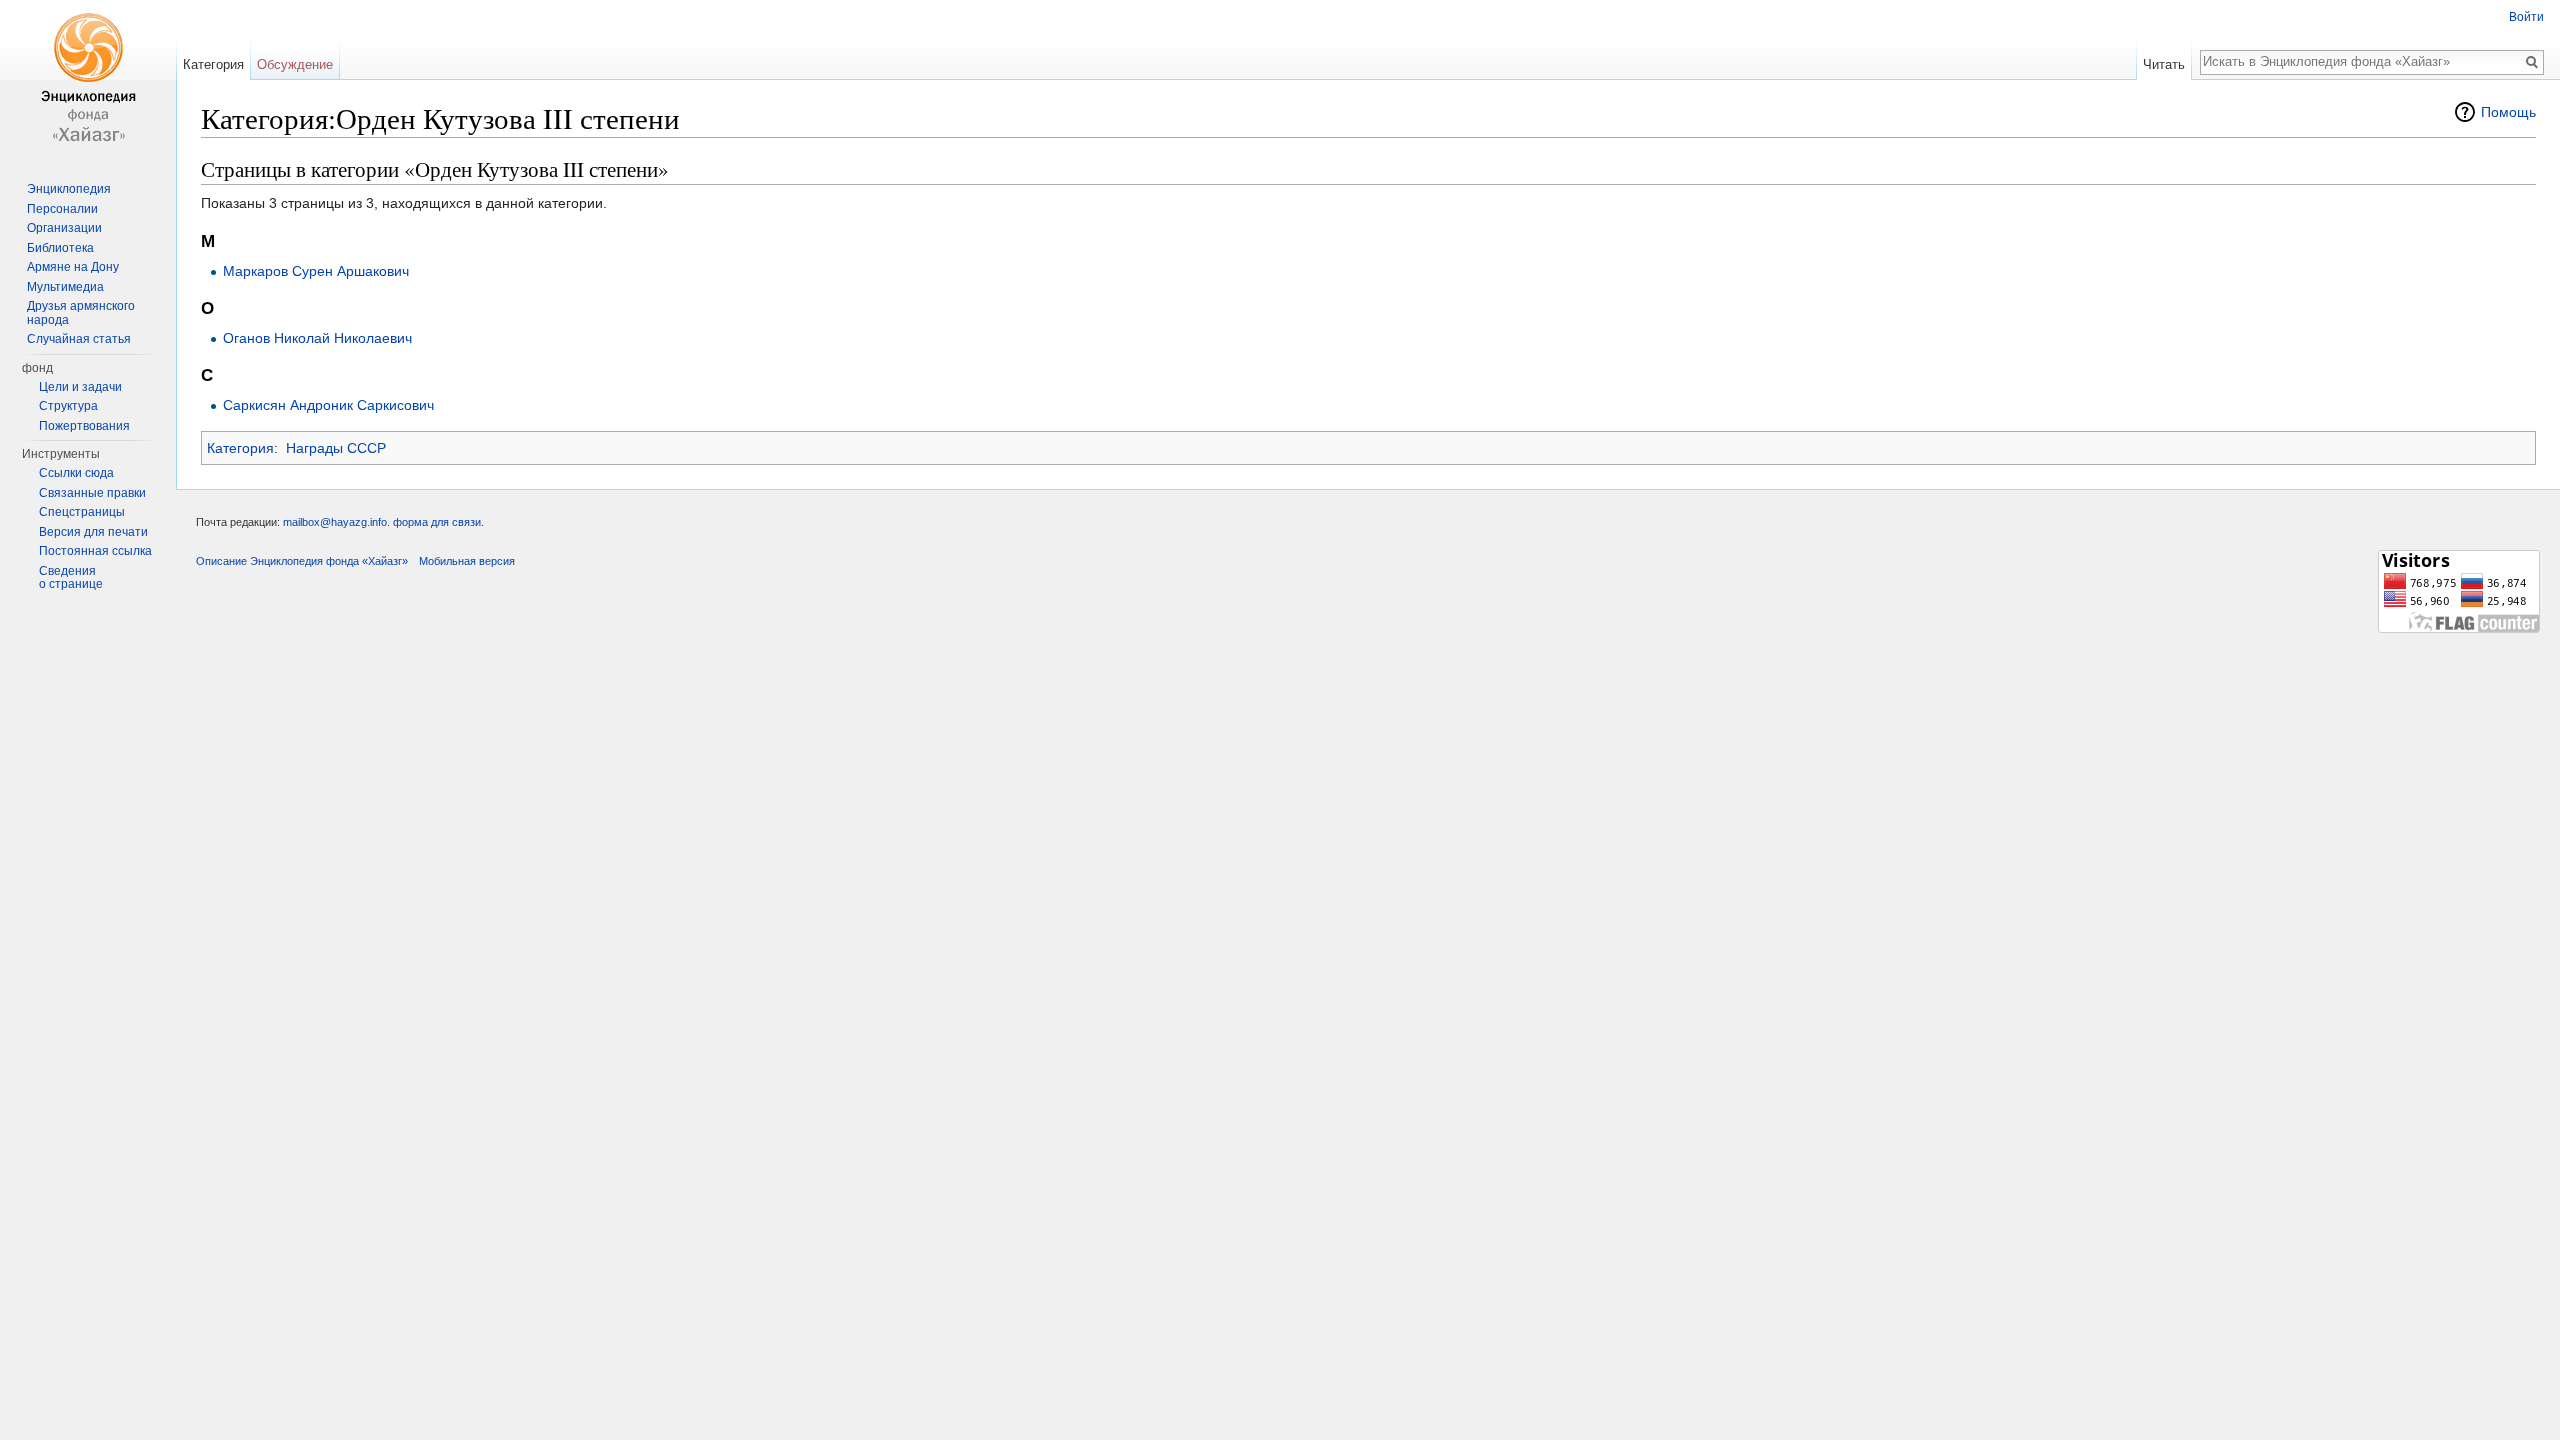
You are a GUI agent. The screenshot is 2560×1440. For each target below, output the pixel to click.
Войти (2526, 17)
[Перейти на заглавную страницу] (88, 80)
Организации (64, 228)
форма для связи (437, 522)
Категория (240, 448)
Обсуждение (295, 64)
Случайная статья (79, 339)
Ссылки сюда (76, 473)
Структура (68, 406)
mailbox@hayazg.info (335, 522)
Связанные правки (92, 493)
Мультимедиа (65, 287)
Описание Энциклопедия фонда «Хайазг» (302, 561)
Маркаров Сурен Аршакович (316, 271)
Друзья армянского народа (81, 313)
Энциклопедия (69, 189)
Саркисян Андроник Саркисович (328, 405)
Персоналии (62, 209)
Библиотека (60, 248)
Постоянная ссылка (95, 551)
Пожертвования (84, 426)
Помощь (2508, 112)
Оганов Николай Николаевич (317, 338)
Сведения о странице (71, 578)
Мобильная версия (467, 561)
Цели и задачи (80, 387)
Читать (2164, 64)
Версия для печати (93, 532)
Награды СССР (336, 448)
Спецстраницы (82, 512)
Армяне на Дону (73, 267)
